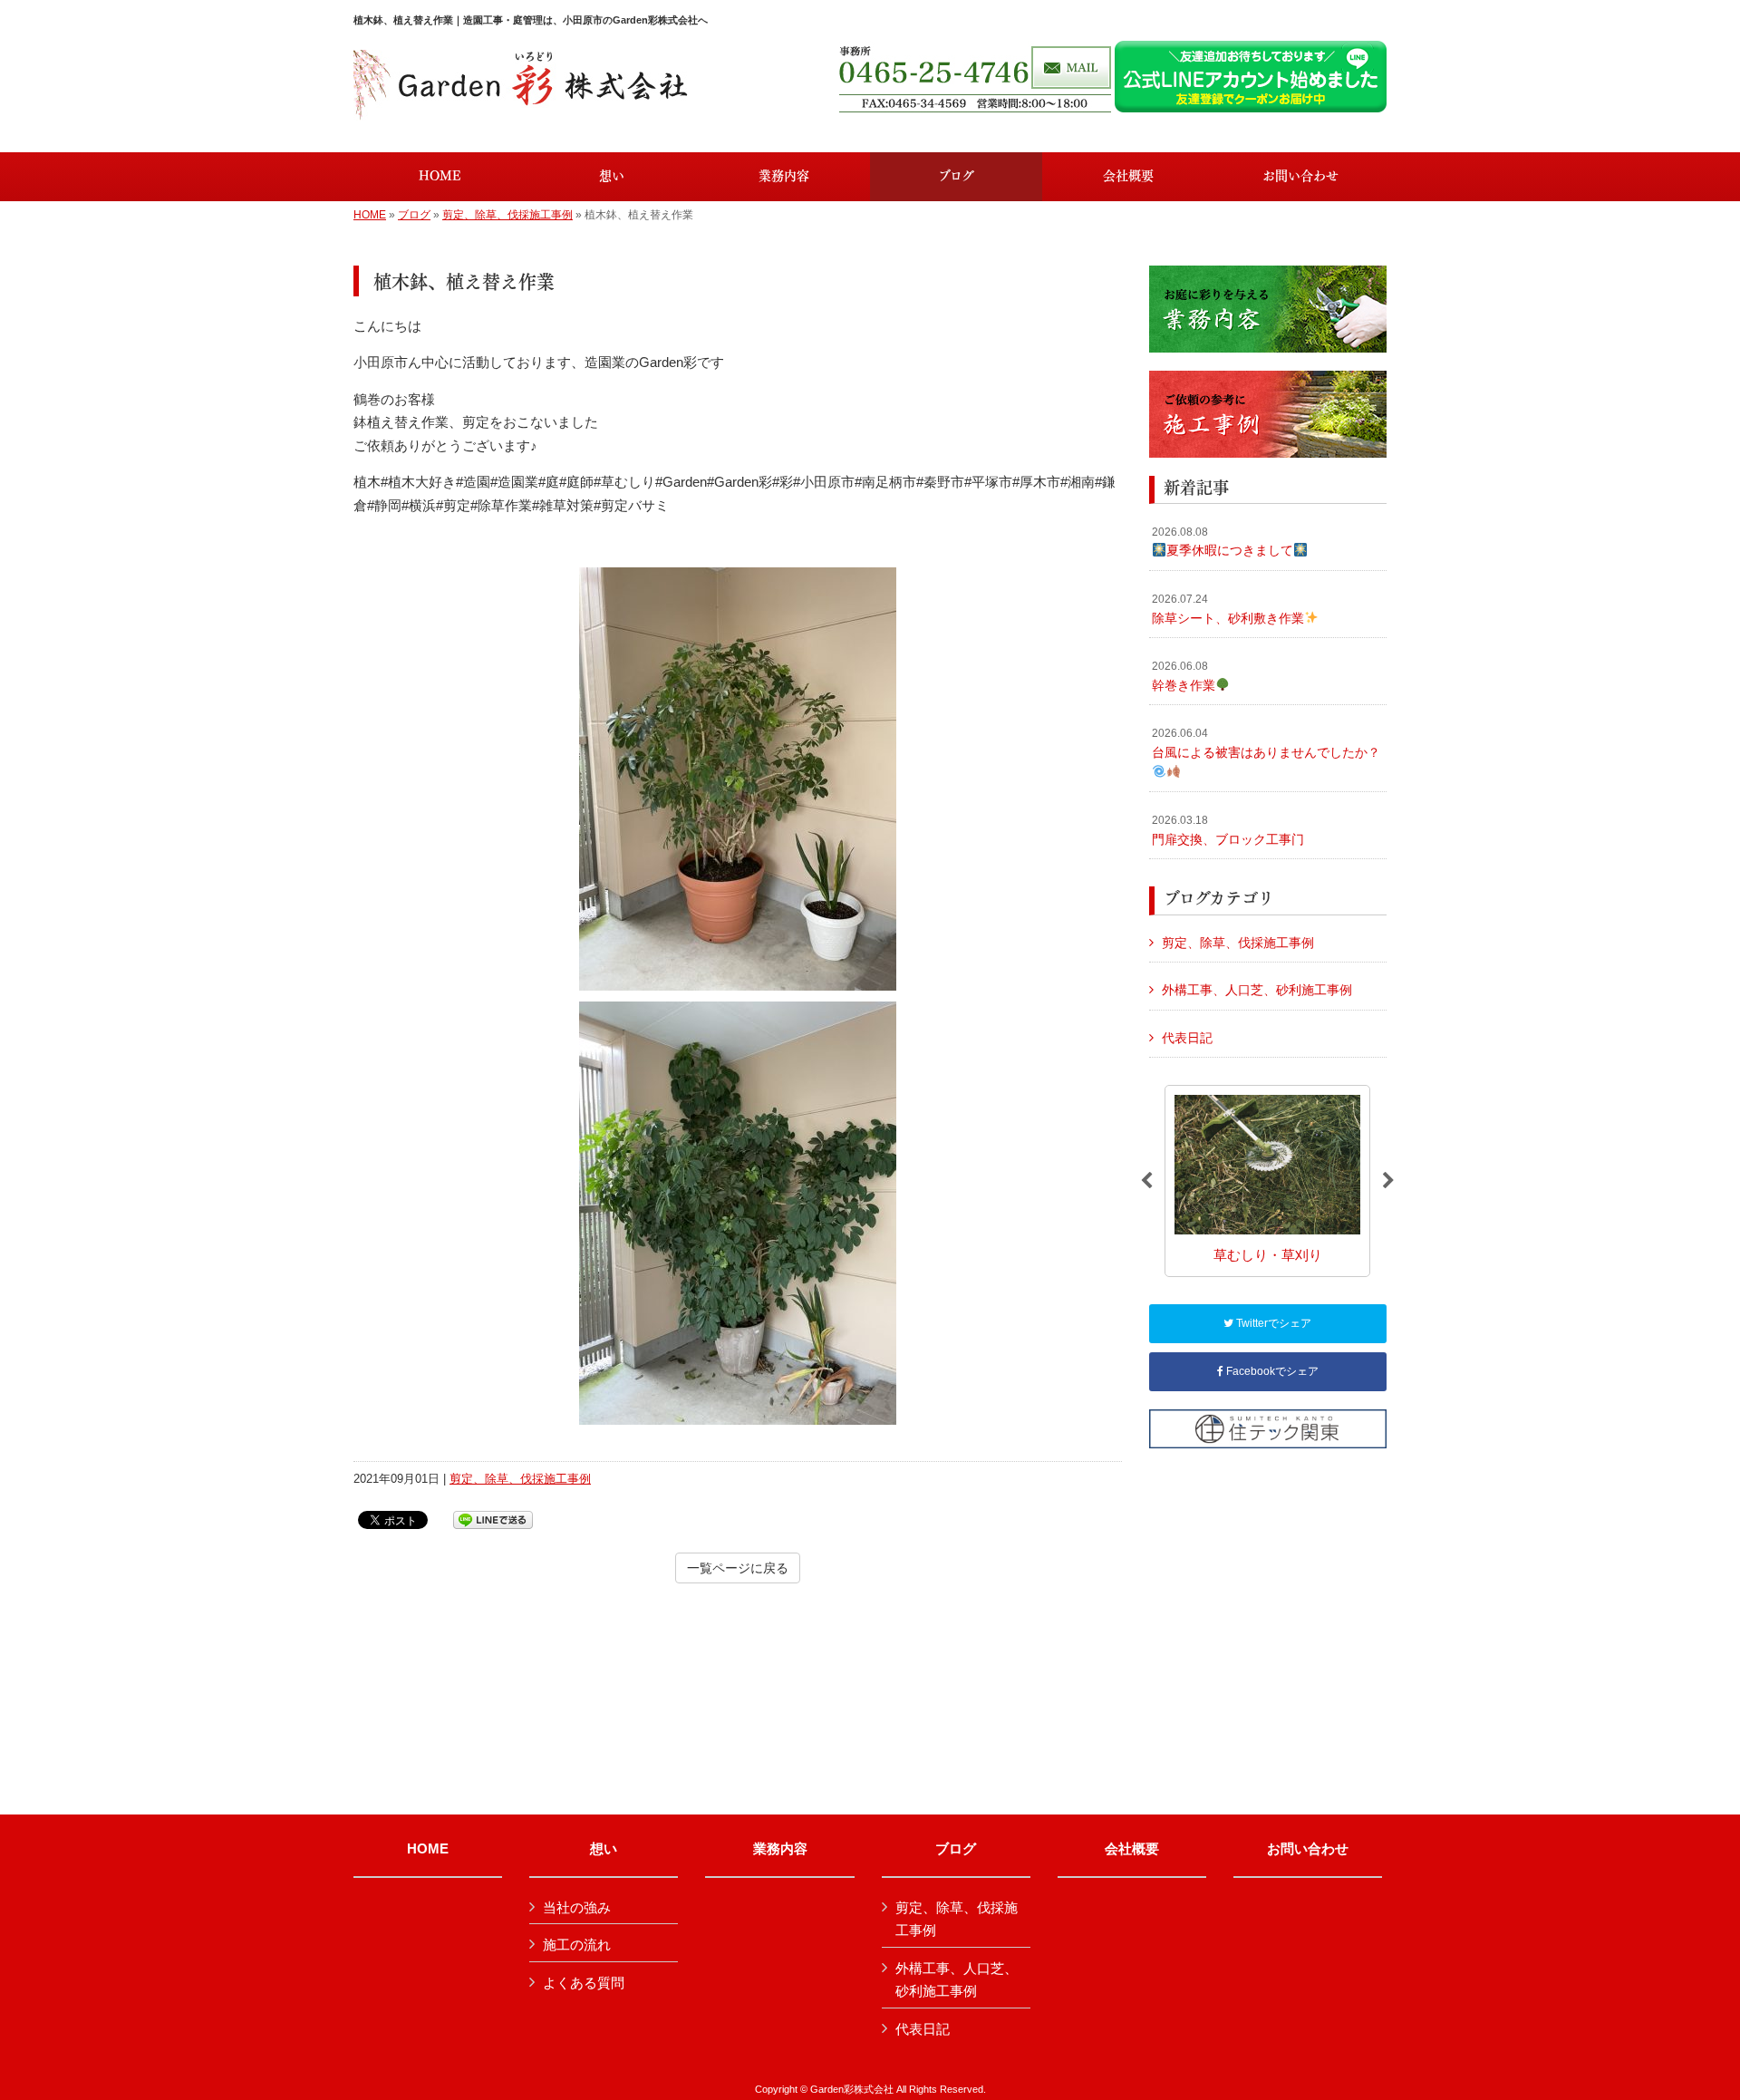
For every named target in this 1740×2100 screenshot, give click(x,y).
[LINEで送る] (493, 1519)
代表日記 (1187, 1038)
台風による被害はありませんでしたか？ (1266, 743)
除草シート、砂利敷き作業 (1228, 609)
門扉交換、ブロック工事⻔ (1228, 830)
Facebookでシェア (1271, 1371)
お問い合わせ (1308, 1849)
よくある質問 (584, 1983)
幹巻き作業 (1184, 676)
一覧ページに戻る (738, 1568)
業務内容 (780, 1849)
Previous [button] (1146, 1181)
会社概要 (1132, 1849)
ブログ (414, 215)
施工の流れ (577, 1945)
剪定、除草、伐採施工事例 (507, 215)
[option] (1267, 1181)
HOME (370, 215)
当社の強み (577, 1907)
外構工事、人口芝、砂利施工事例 (1257, 990)
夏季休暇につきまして (1223, 542)
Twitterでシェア (1272, 1323)
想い (604, 1849)
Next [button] (1388, 1181)
